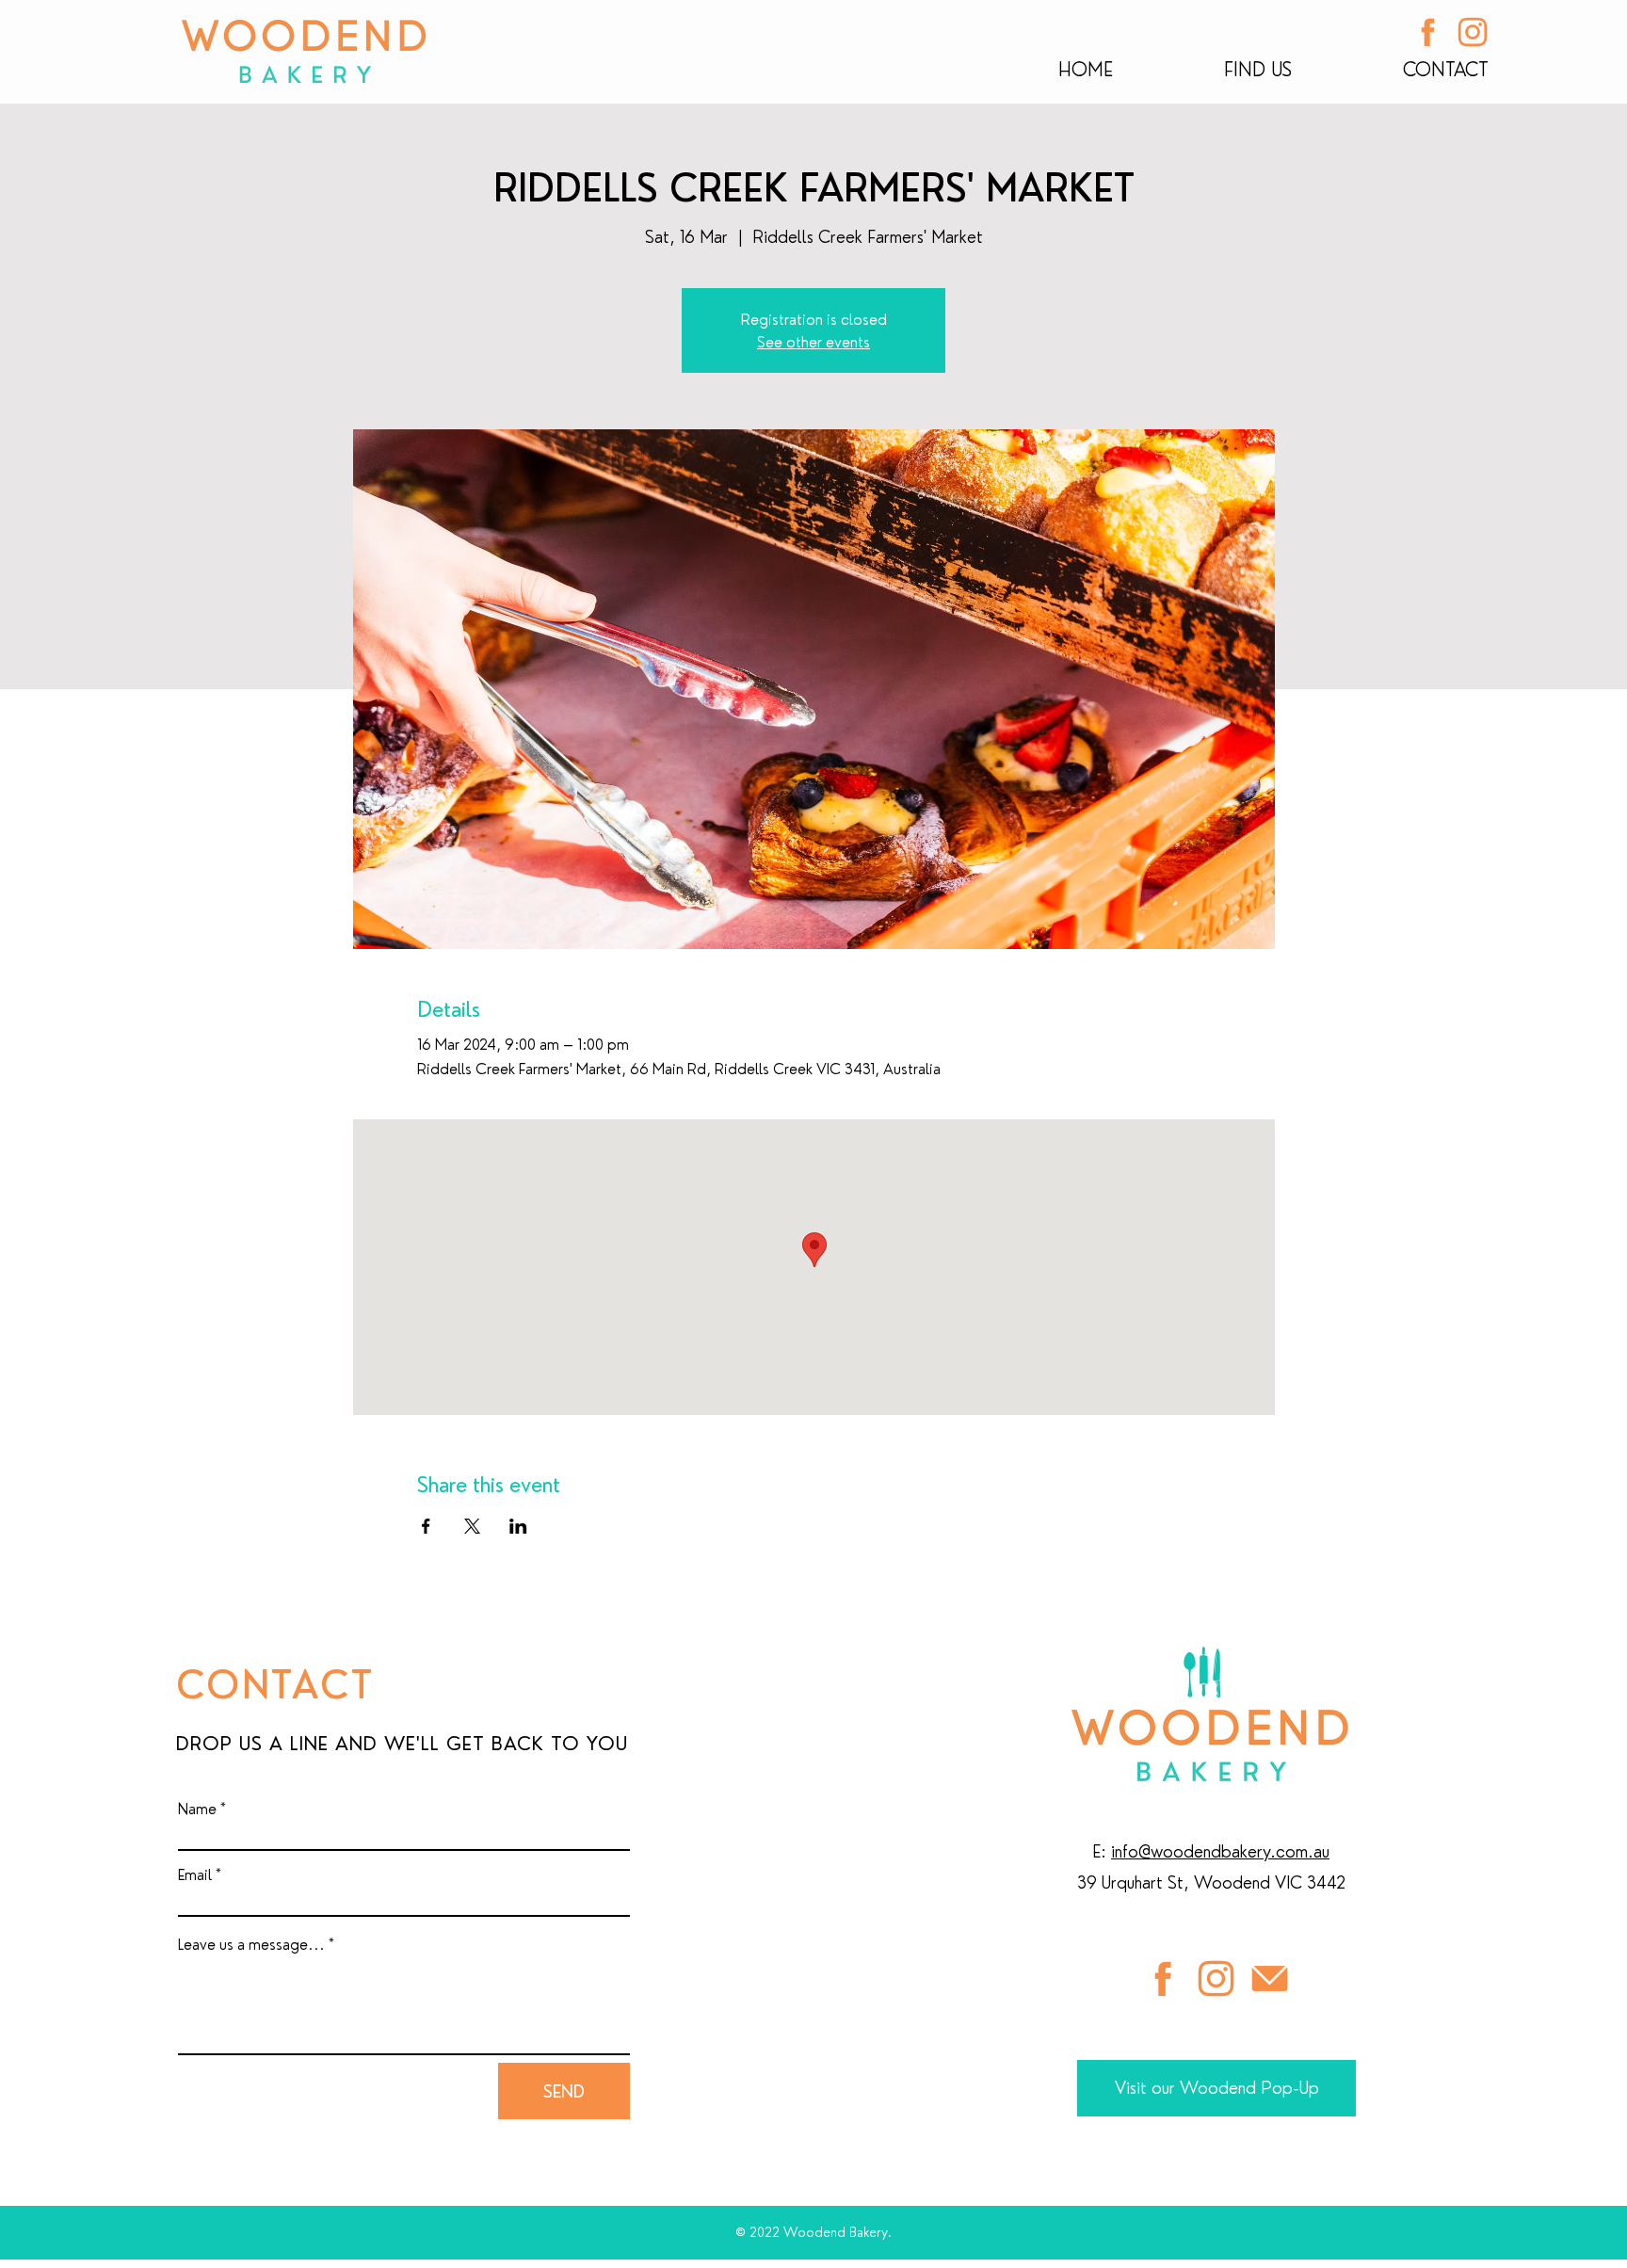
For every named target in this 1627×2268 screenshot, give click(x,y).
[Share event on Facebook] (426, 1526)
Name (197, 1809)
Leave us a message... (251, 1944)
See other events (813, 342)
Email (195, 1874)
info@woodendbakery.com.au (1220, 1851)
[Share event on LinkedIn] (518, 1526)
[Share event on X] (472, 1526)
